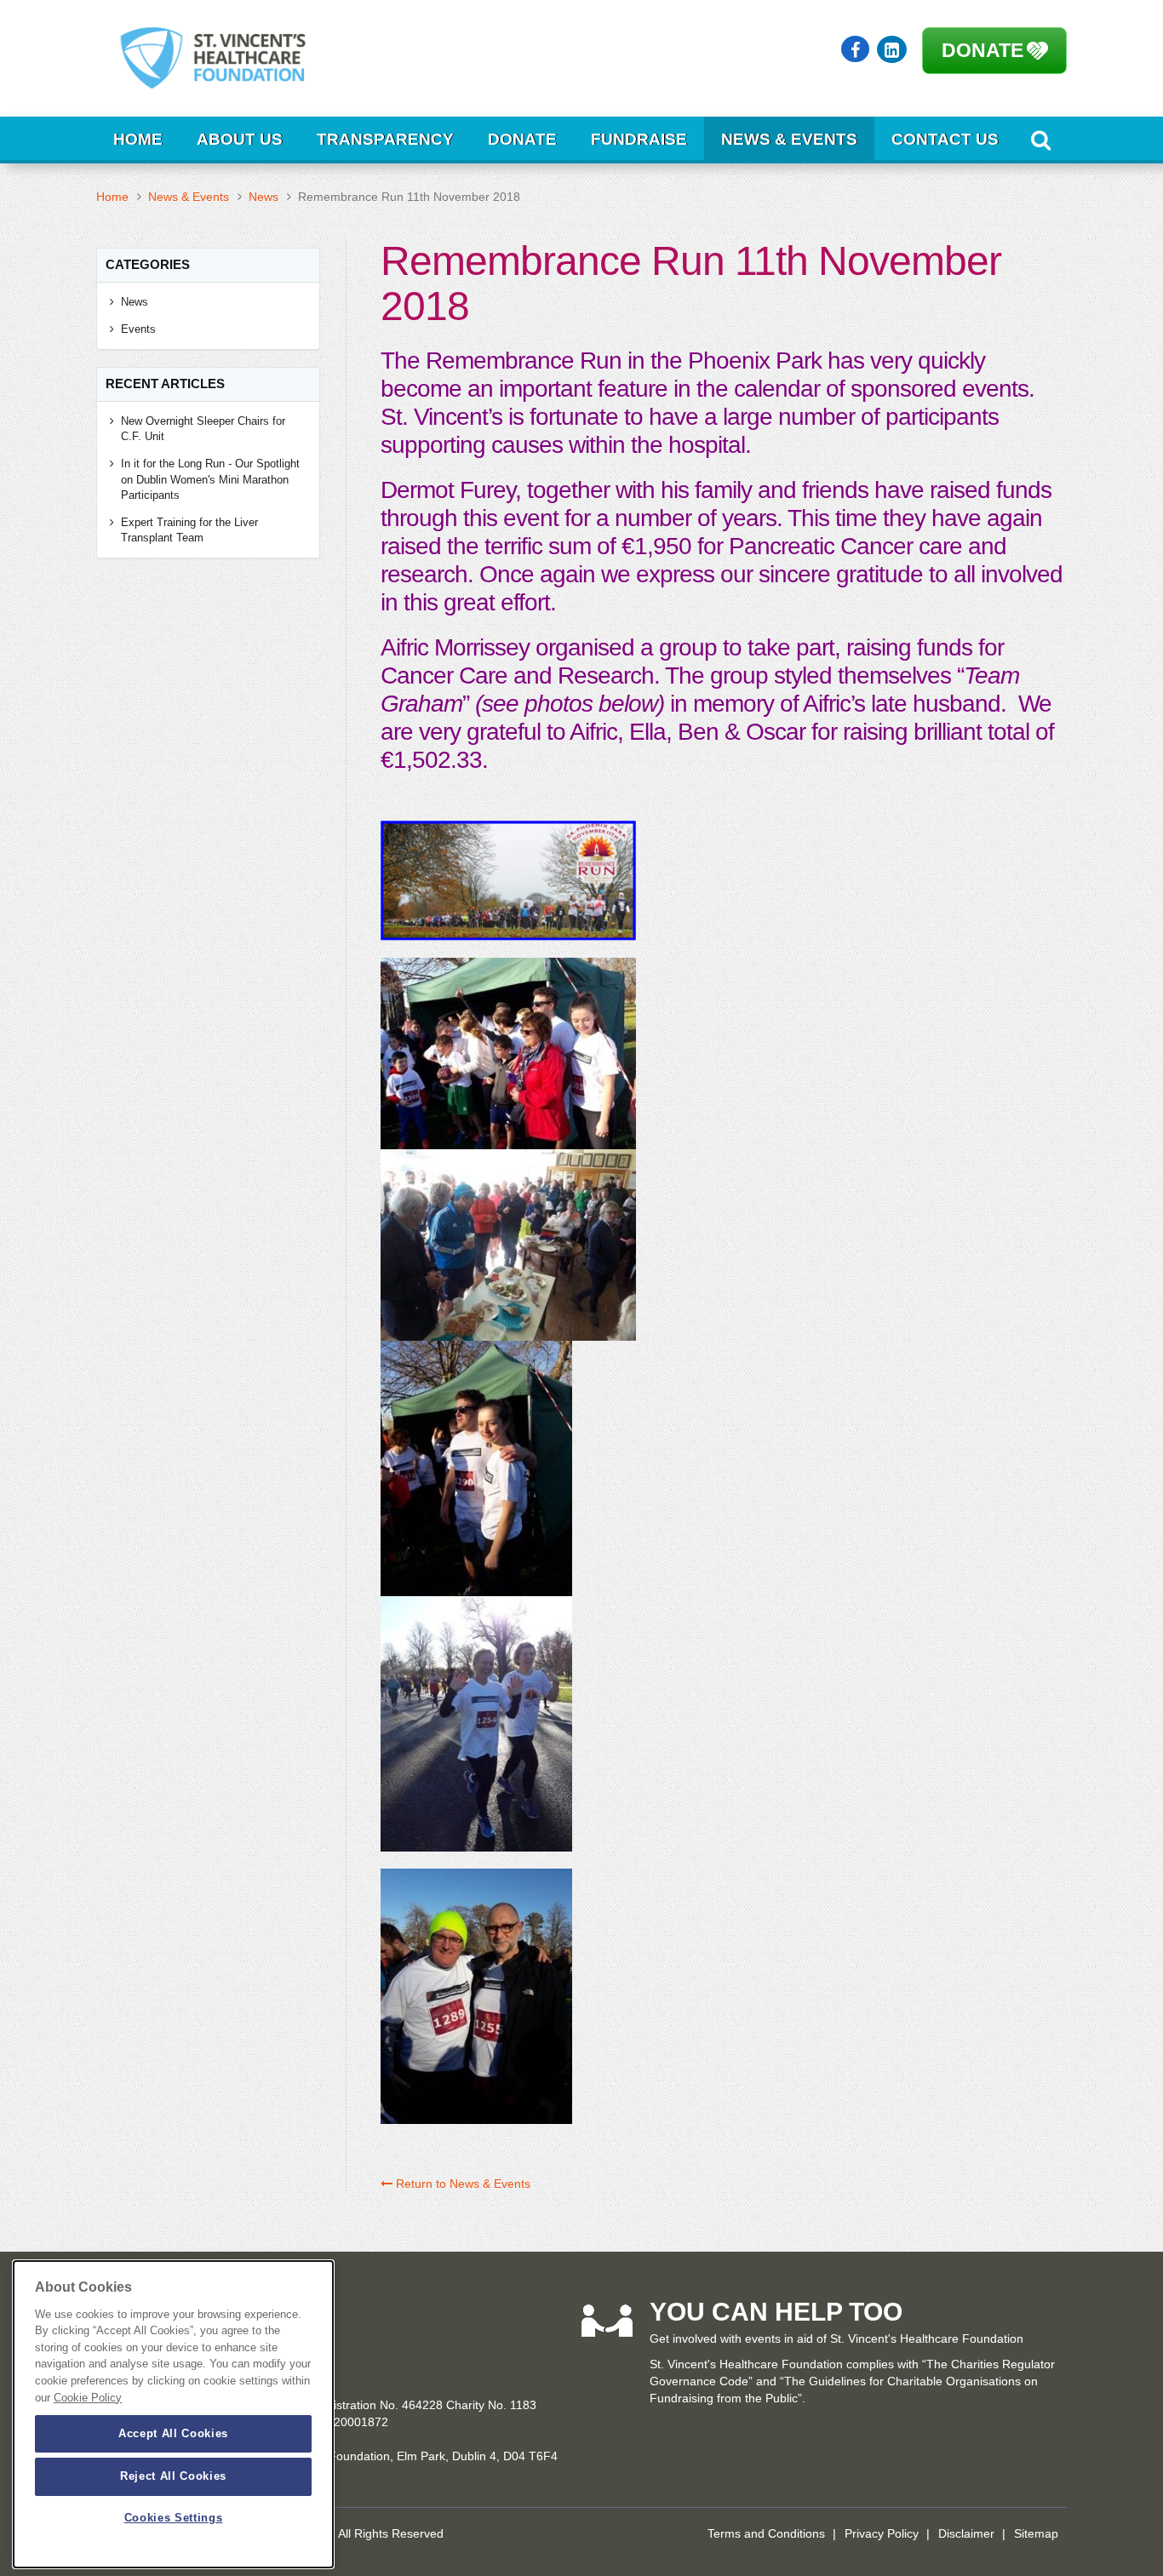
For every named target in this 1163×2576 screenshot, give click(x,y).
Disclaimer (966, 2533)
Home (138, 139)
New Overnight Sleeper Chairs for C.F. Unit (203, 429)
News (264, 197)
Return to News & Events (461, 2184)
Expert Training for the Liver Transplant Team (189, 530)
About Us (240, 139)
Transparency (385, 139)
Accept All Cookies (173, 2433)
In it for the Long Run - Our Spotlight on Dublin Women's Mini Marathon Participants (210, 479)
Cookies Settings (174, 2519)
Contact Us (945, 139)
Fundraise (639, 139)
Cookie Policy (88, 2398)
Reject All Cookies (173, 2476)
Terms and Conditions (766, 2533)
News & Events (789, 139)
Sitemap (1036, 2533)
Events (138, 329)
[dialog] (173, 2414)
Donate (983, 50)
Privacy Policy (882, 2533)
